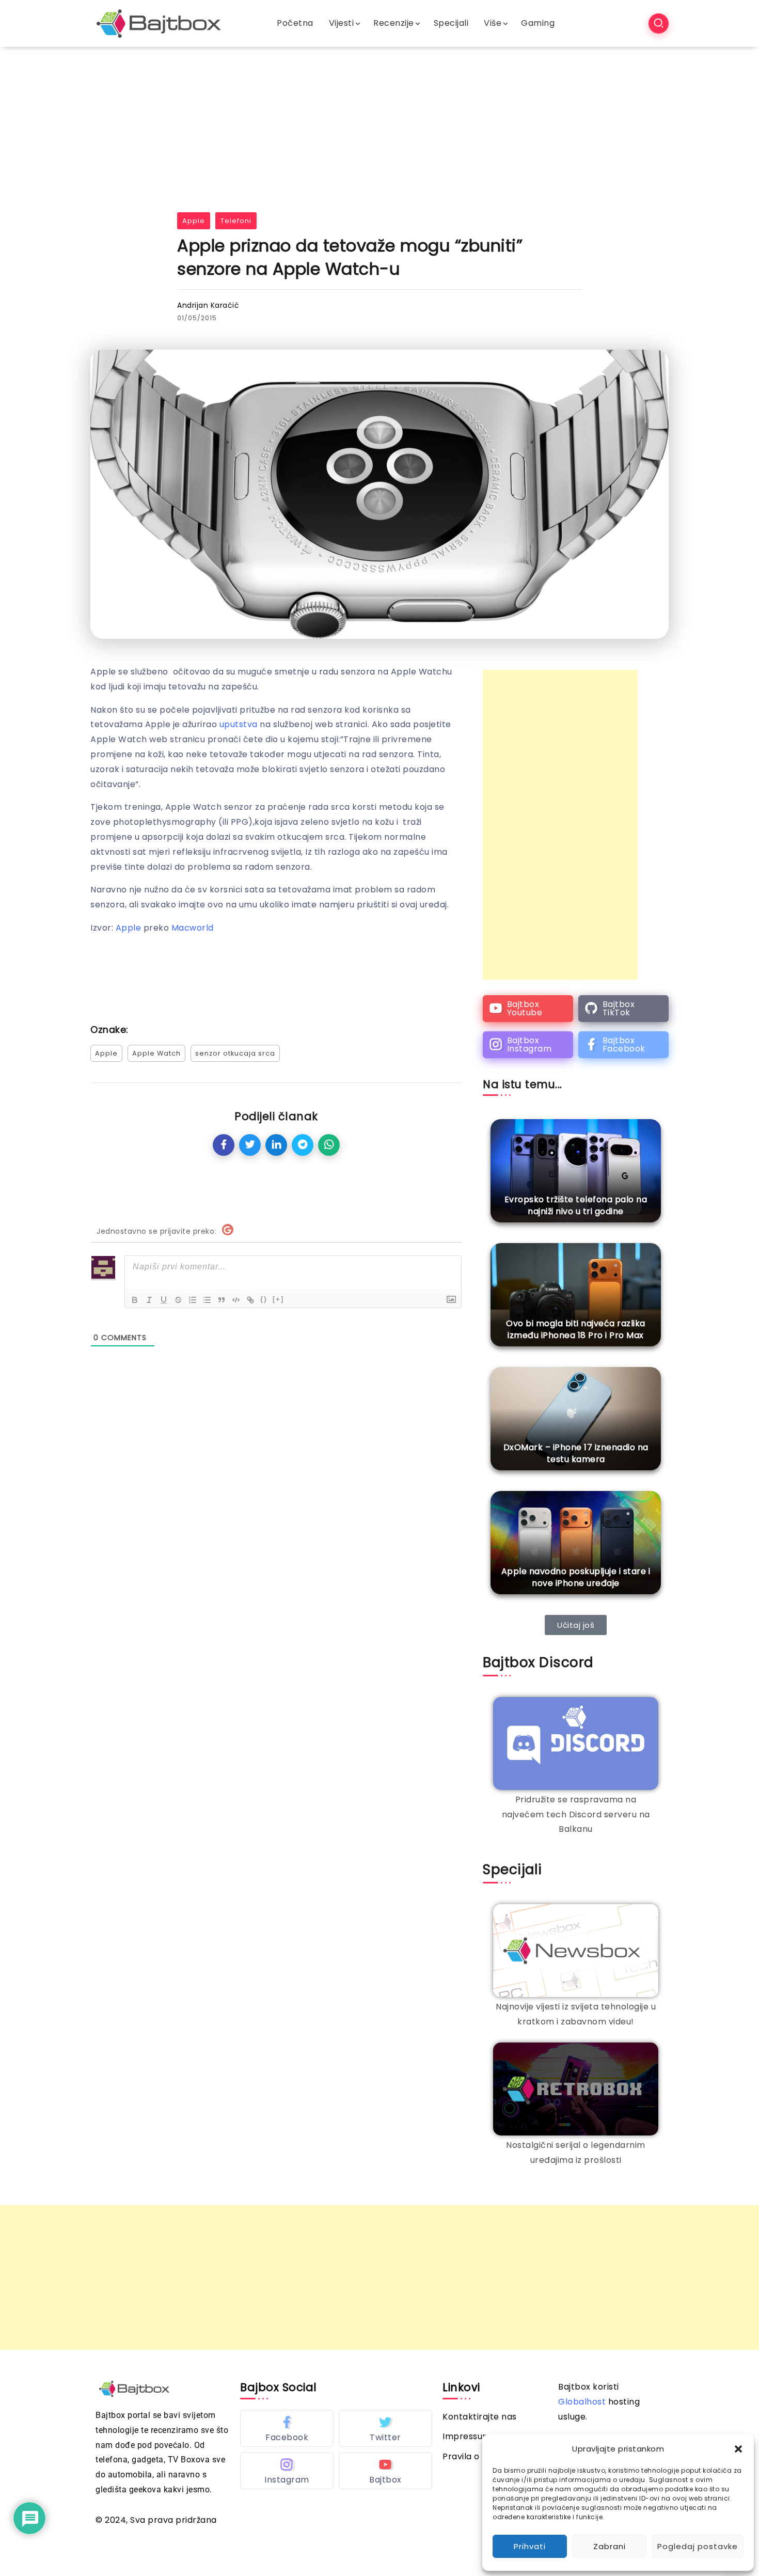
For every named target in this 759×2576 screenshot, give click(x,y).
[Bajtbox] (159, 23)
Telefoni (236, 221)
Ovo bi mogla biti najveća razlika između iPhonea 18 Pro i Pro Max (576, 1329)
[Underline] (164, 1300)
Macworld (193, 928)
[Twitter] (385, 2428)
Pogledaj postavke (698, 2546)
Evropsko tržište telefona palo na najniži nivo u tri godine (576, 1205)
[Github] (623, 1009)
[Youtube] (528, 1009)
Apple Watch (156, 1053)
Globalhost (582, 2402)
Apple (194, 221)
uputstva (239, 724)
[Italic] (149, 1300)
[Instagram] (528, 1045)
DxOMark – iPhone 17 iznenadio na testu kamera (576, 1453)
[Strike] (178, 1300)
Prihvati (530, 2546)
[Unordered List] (207, 1300)
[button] (738, 2449)
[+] (278, 1299)
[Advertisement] (379, 124)
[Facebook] (623, 1045)
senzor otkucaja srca (235, 1053)
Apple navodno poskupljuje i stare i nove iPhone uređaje (576, 1577)
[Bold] (135, 1300)
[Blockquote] (222, 1300)
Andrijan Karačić (208, 305)
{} (264, 1299)
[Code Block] (236, 1300)
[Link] (250, 1300)
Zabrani (610, 2546)
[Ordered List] (193, 1300)
